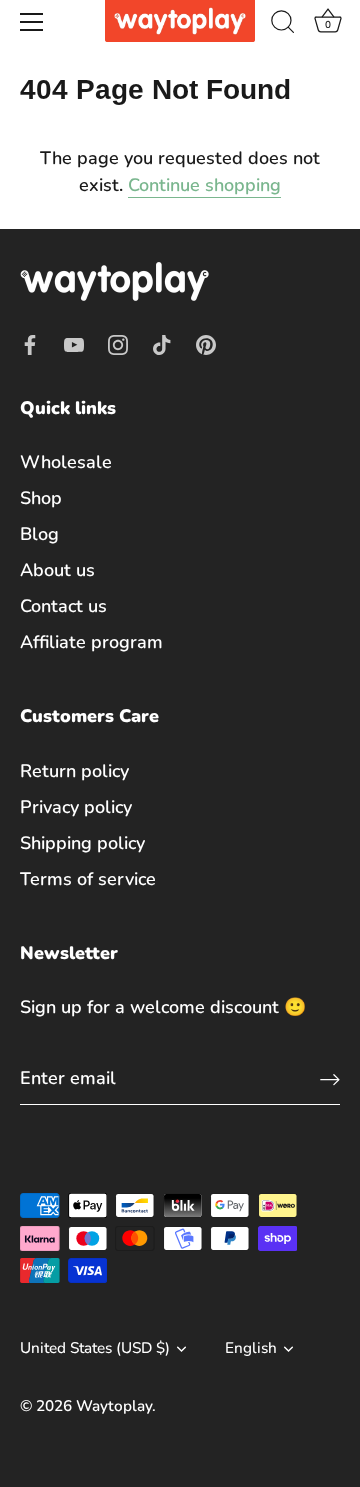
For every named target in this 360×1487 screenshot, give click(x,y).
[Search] (283, 25)
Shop (41, 498)
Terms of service (88, 879)
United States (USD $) (95, 1348)
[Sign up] (330, 1078)
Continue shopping (204, 185)
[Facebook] (30, 343)
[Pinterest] (206, 343)
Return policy (74, 771)
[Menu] (32, 22)
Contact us (63, 606)
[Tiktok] (162, 343)
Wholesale (66, 462)
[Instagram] (118, 343)
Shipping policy (82, 843)
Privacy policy (76, 807)
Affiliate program (91, 642)
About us (57, 570)
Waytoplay (114, 1406)
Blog (39, 534)
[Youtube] (74, 343)
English (251, 1348)
